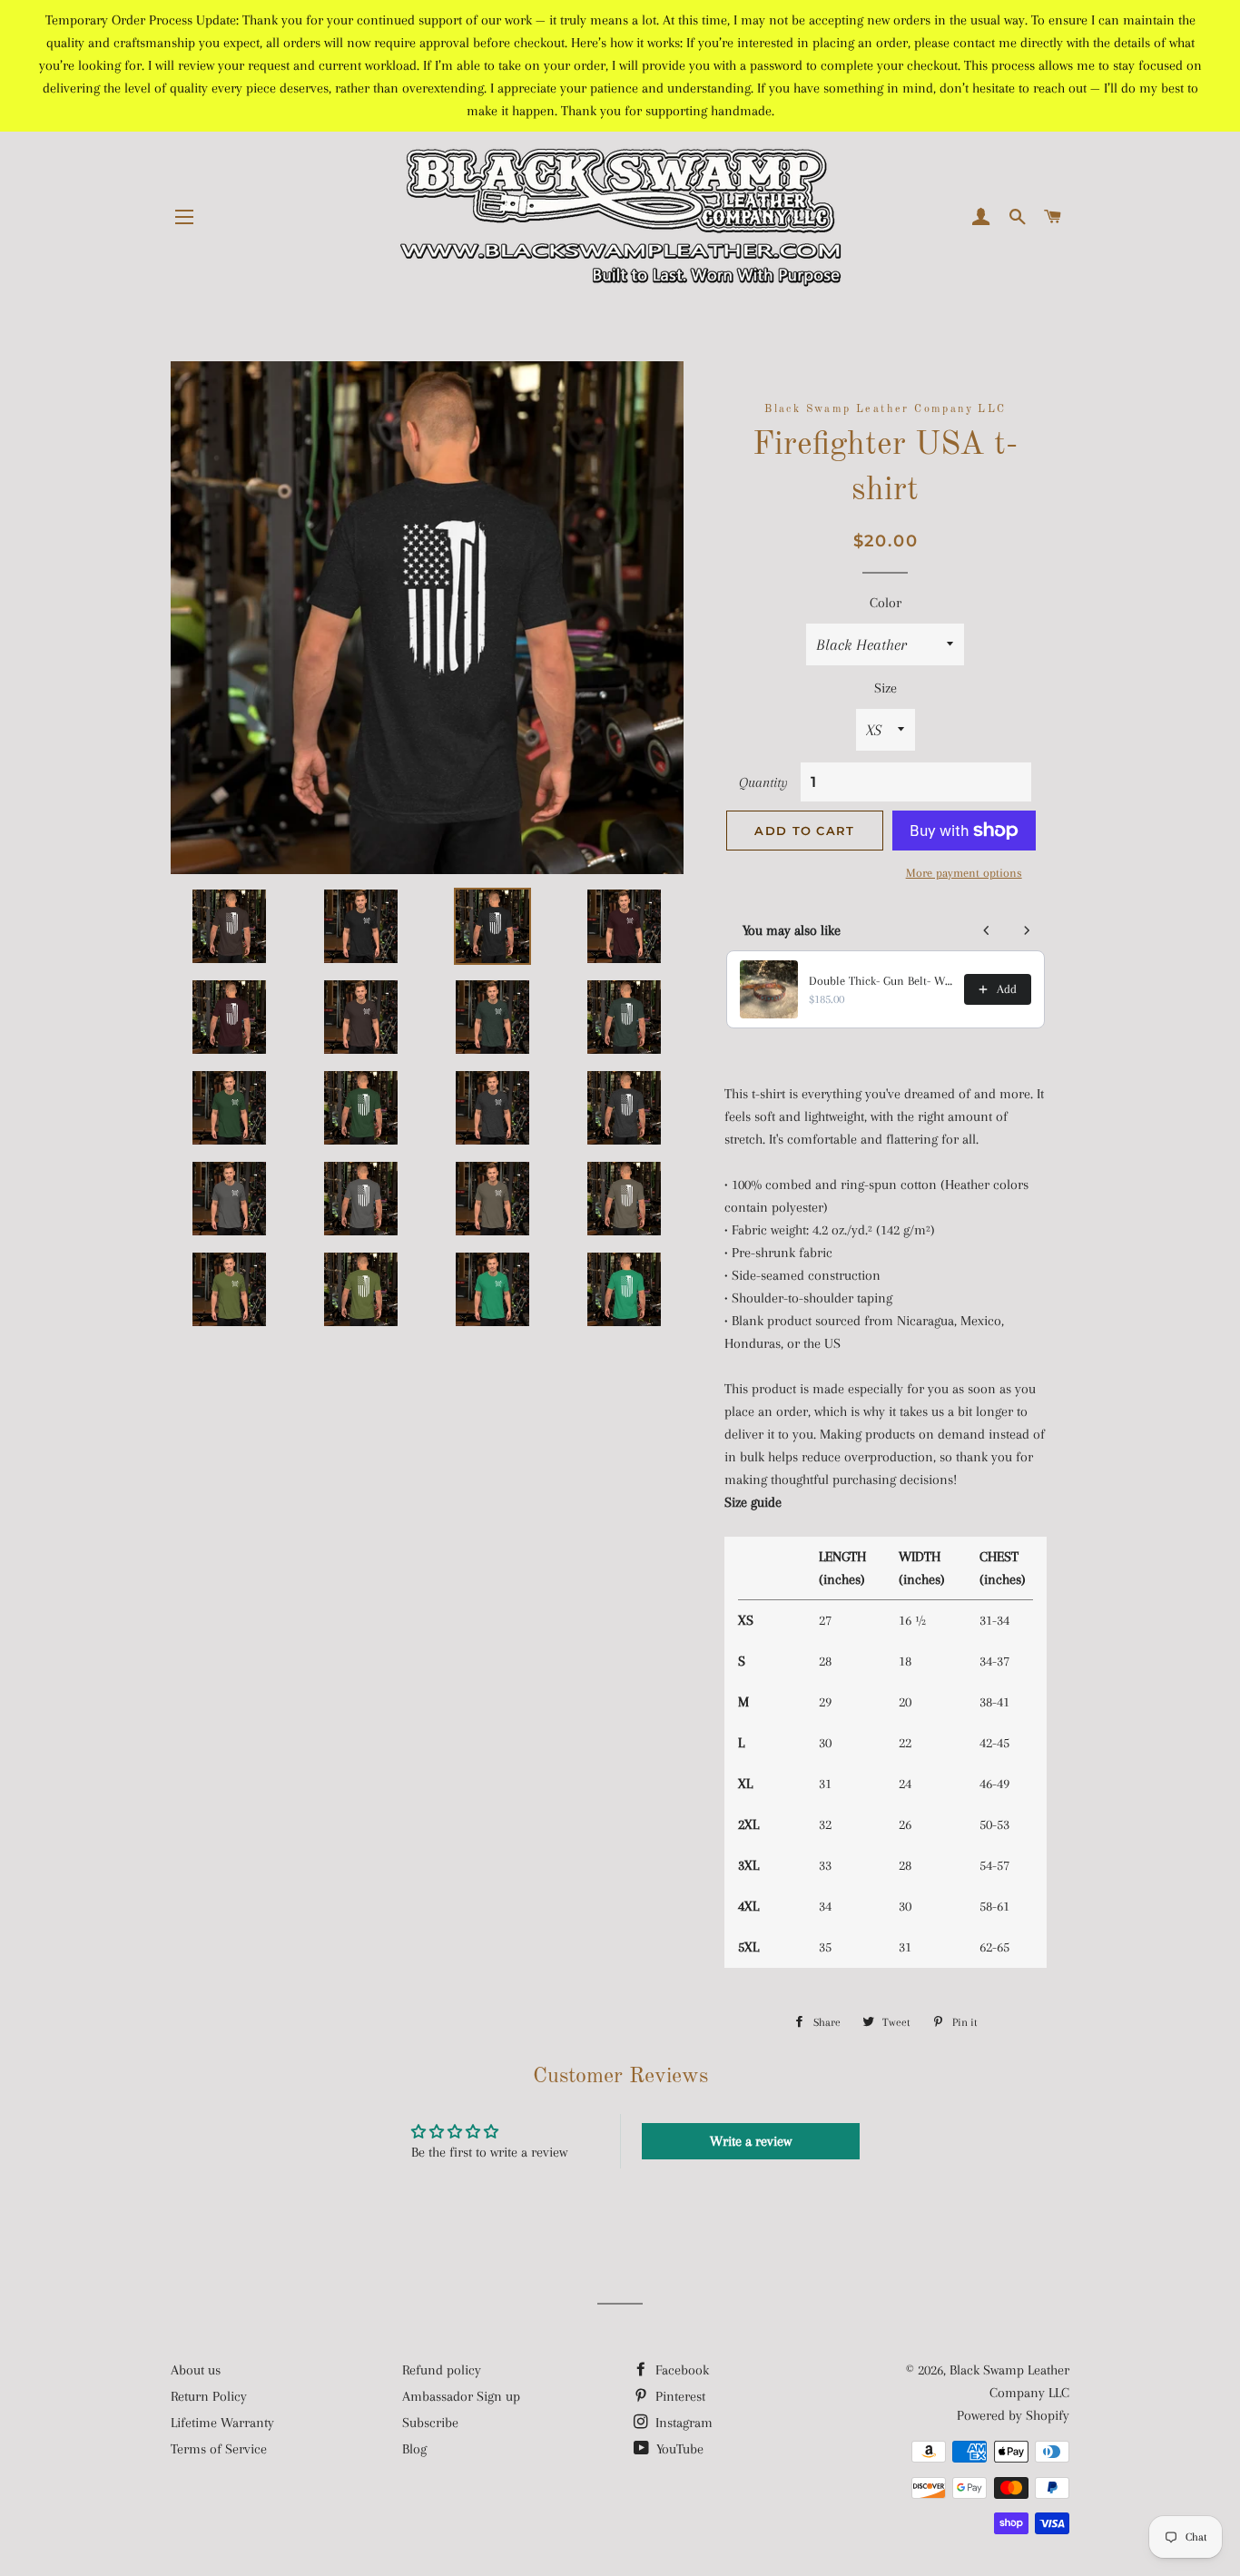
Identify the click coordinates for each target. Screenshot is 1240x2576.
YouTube (678, 2449)
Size (886, 688)
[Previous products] (987, 930)
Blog (414, 2449)
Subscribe (430, 2423)
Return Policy (209, 2396)
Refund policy (442, 2370)
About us (196, 2370)
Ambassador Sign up (461, 2396)
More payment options (964, 873)
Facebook (680, 2370)
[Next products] (1027, 930)
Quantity (763, 782)
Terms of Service (219, 2449)
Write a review (751, 2141)
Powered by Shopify (1013, 2415)
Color (886, 603)
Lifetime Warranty (222, 2423)
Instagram (682, 2423)
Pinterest (679, 2396)
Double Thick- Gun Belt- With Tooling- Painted (881, 981)
